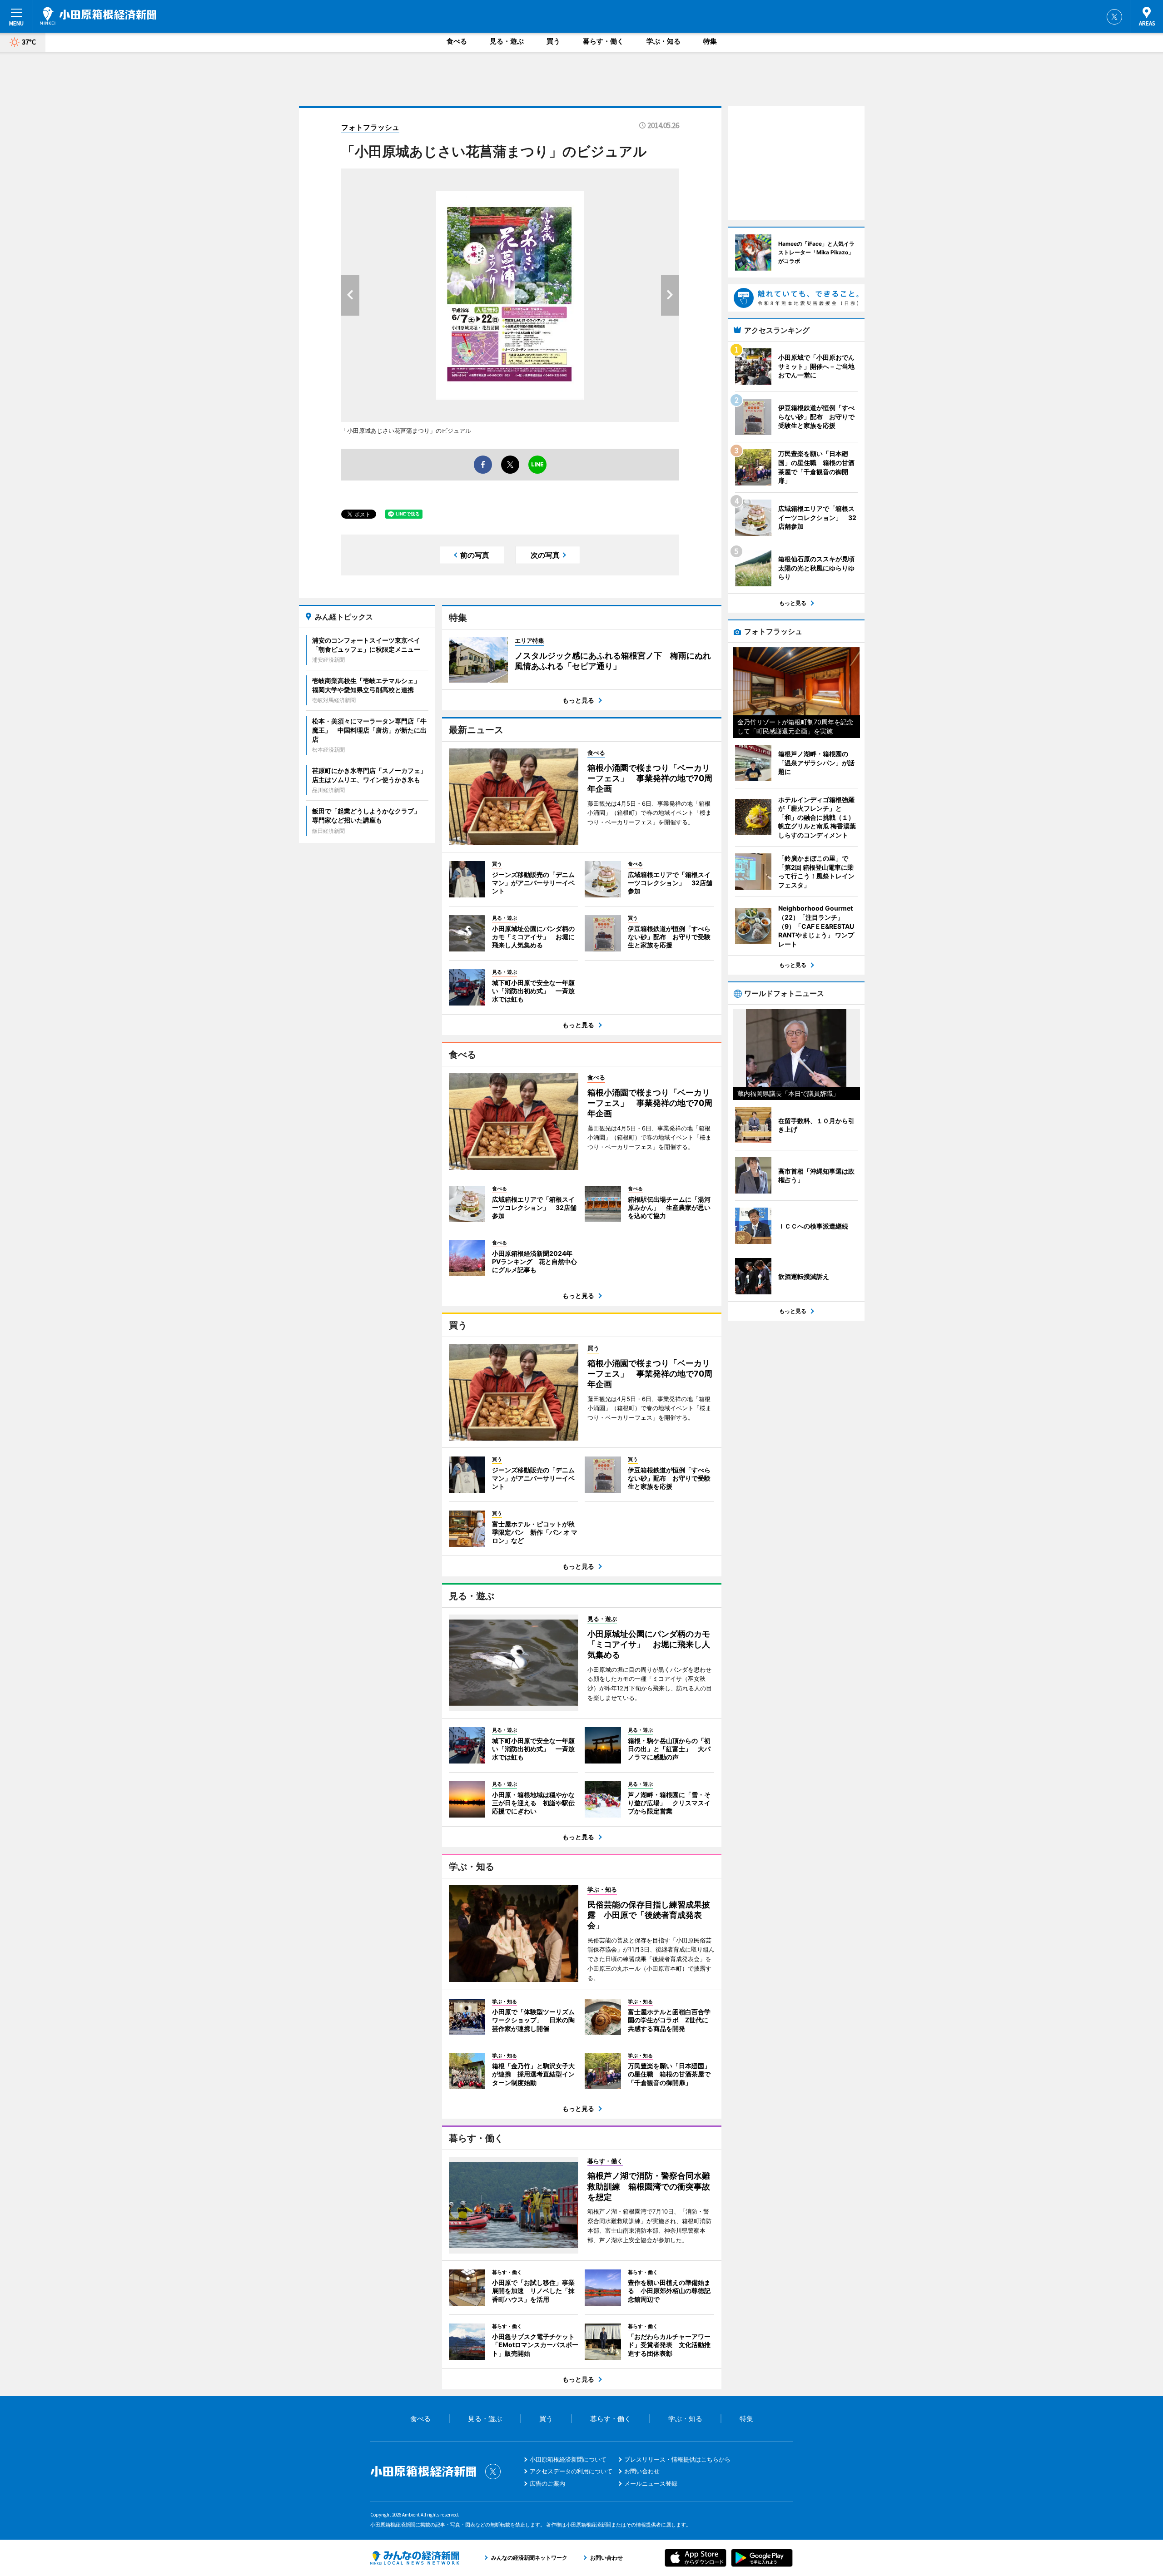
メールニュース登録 (651, 2483)
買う (553, 41)
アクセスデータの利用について (571, 2471)
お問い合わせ (642, 2471)
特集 (710, 41)
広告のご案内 (547, 2483)
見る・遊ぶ (507, 41)
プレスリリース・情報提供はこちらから (677, 2459)
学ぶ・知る (664, 41)
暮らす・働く (603, 41)
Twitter (1114, 17)
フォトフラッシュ (370, 127)
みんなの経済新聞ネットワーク (415, 2558)
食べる (457, 41)
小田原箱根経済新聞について (568, 2459)
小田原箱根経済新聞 (98, 16)
